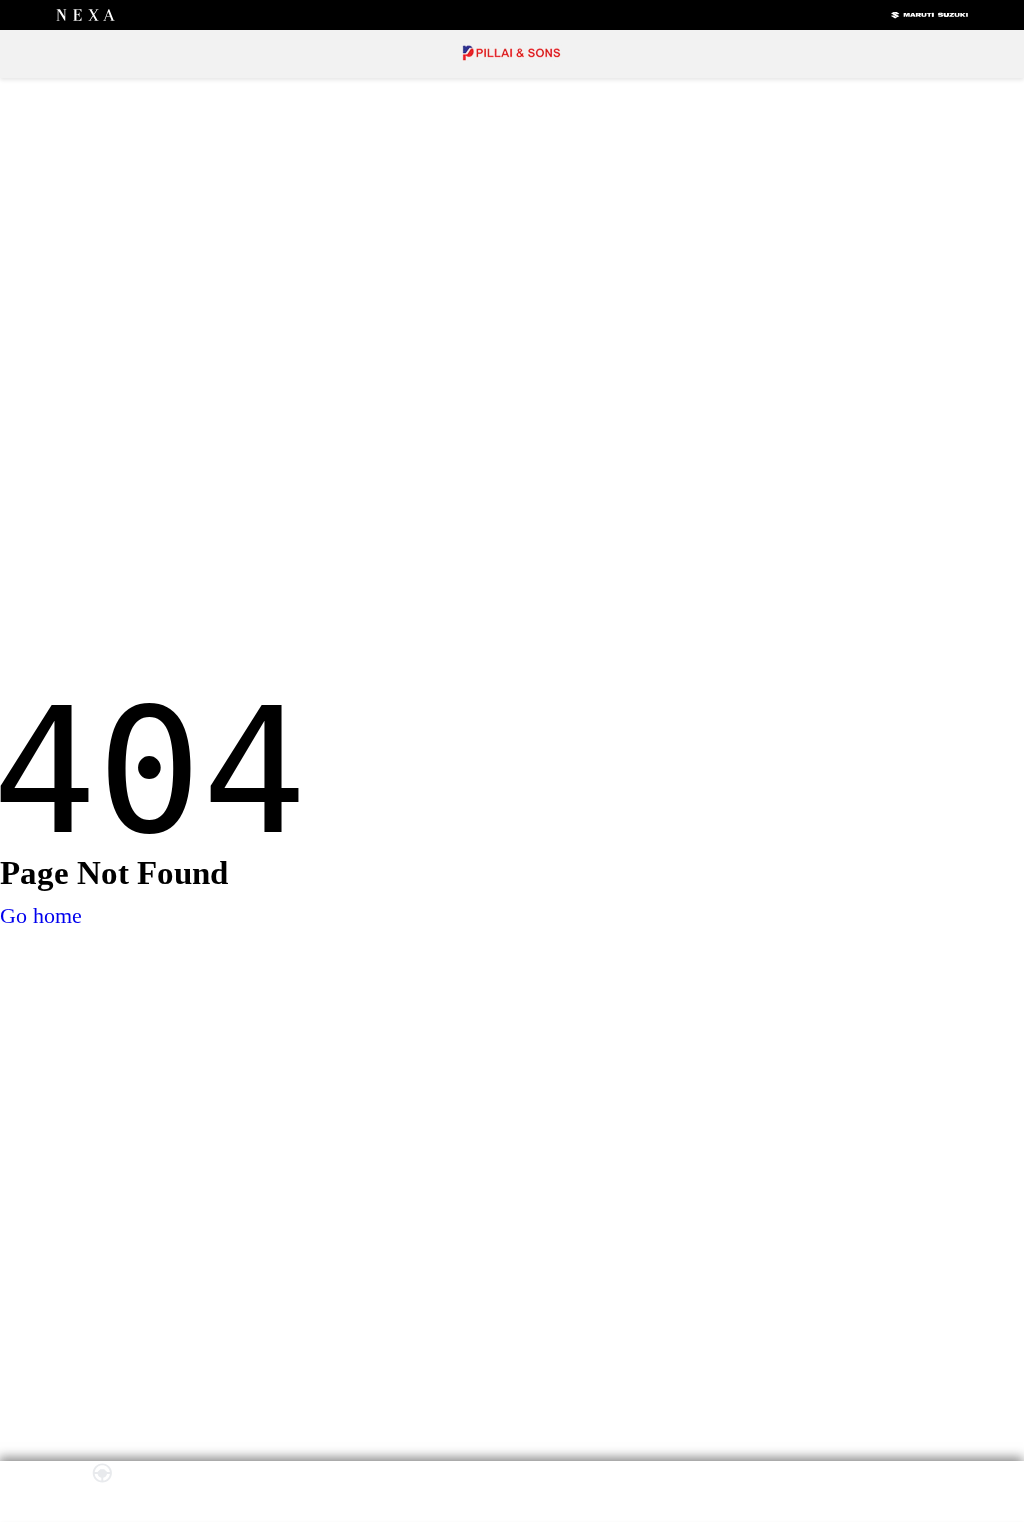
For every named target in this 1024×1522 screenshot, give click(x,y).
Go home (41, 915)
